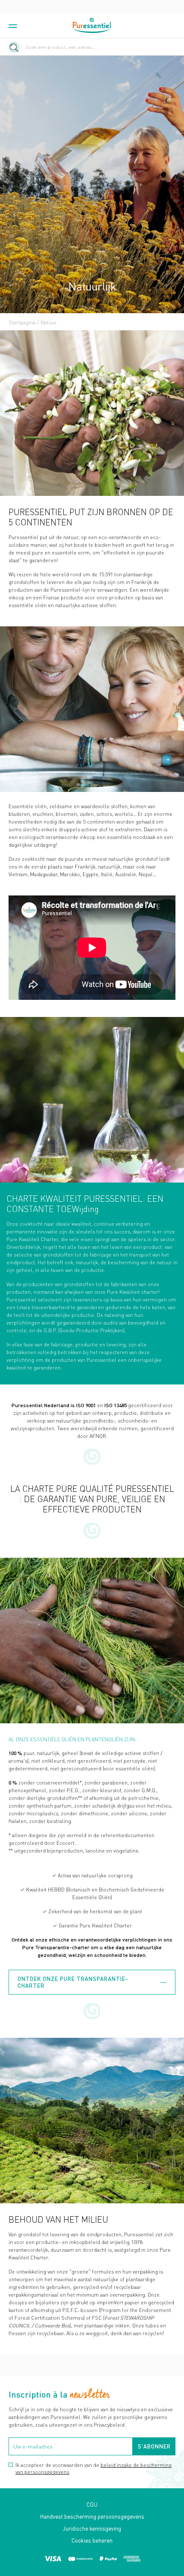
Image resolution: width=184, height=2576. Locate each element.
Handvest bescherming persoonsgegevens (92, 2516)
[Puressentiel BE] (92, 25)
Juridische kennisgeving (92, 2528)
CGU (92, 2504)
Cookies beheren (92, 2540)
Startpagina (22, 322)
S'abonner (154, 2446)
